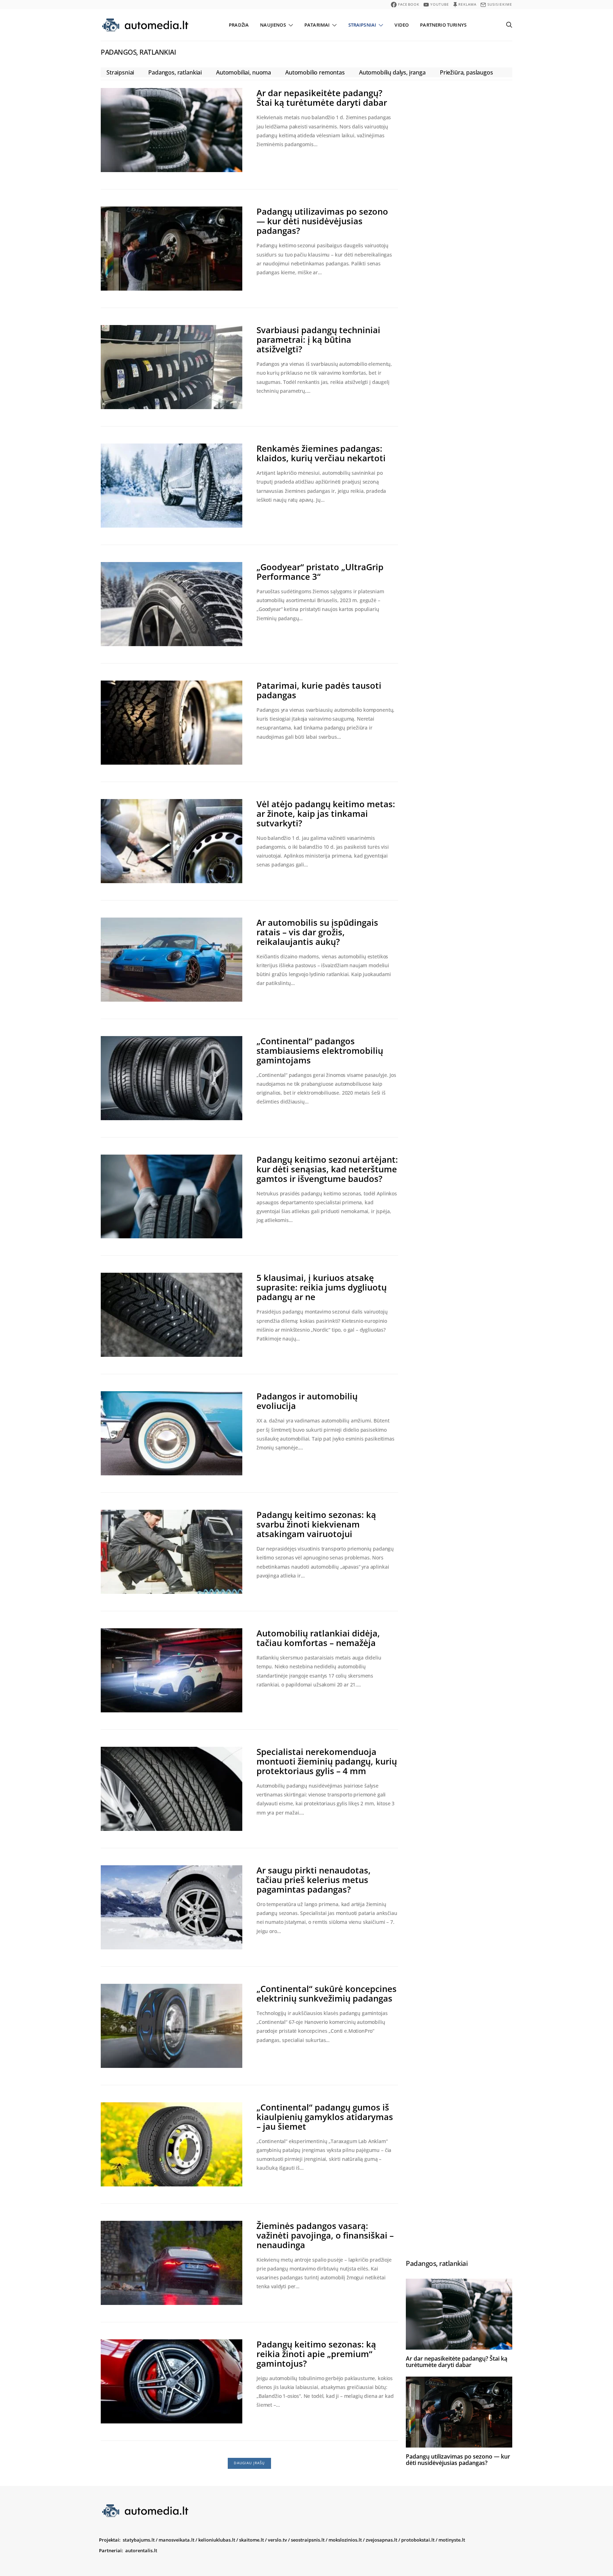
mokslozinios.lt (345, 2540)
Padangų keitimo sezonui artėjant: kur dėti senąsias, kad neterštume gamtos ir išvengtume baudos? (327, 1169)
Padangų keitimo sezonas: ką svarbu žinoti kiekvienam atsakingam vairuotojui (316, 1524)
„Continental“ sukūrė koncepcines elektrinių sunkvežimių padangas (327, 1993)
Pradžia (239, 25)
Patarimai (317, 25)
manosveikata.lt (176, 2540)
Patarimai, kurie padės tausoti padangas (319, 690)
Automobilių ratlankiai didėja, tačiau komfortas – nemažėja (318, 1638)
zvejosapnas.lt (382, 2540)
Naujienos (273, 25)
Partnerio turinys (443, 25)
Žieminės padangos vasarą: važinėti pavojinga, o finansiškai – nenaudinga (325, 2235)
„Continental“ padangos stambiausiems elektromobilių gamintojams (320, 1050)
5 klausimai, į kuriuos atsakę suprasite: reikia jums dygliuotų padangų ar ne (322, 1287)
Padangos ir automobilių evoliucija (307, 1401)
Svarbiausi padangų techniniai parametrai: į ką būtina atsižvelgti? (318, 339)
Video (402, 25)
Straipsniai (362, 25)
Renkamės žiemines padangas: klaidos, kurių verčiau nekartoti (321, 453)
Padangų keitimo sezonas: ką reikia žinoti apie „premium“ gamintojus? (316, 2354)
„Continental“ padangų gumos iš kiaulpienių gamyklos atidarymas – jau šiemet (325, 2117)
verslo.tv (277, 2540)
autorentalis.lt (141, 2550)
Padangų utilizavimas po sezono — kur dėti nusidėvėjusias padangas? (322, 221)
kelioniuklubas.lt (217, 2540)
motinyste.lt (452, 2540)
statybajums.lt (139, 2540)
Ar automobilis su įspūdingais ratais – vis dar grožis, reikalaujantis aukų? (317, 932)
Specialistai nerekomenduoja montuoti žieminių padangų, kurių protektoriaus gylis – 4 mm (327, 1761)
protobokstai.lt (418, 2540)
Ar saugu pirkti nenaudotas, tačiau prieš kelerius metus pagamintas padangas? (314, 1880)
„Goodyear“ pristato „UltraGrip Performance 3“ (320, 572)
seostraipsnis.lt (308, 2540)
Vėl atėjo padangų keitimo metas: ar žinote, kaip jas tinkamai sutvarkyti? (326, 813)
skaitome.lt (252, 2540)
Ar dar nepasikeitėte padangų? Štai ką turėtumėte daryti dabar (322, 98)
